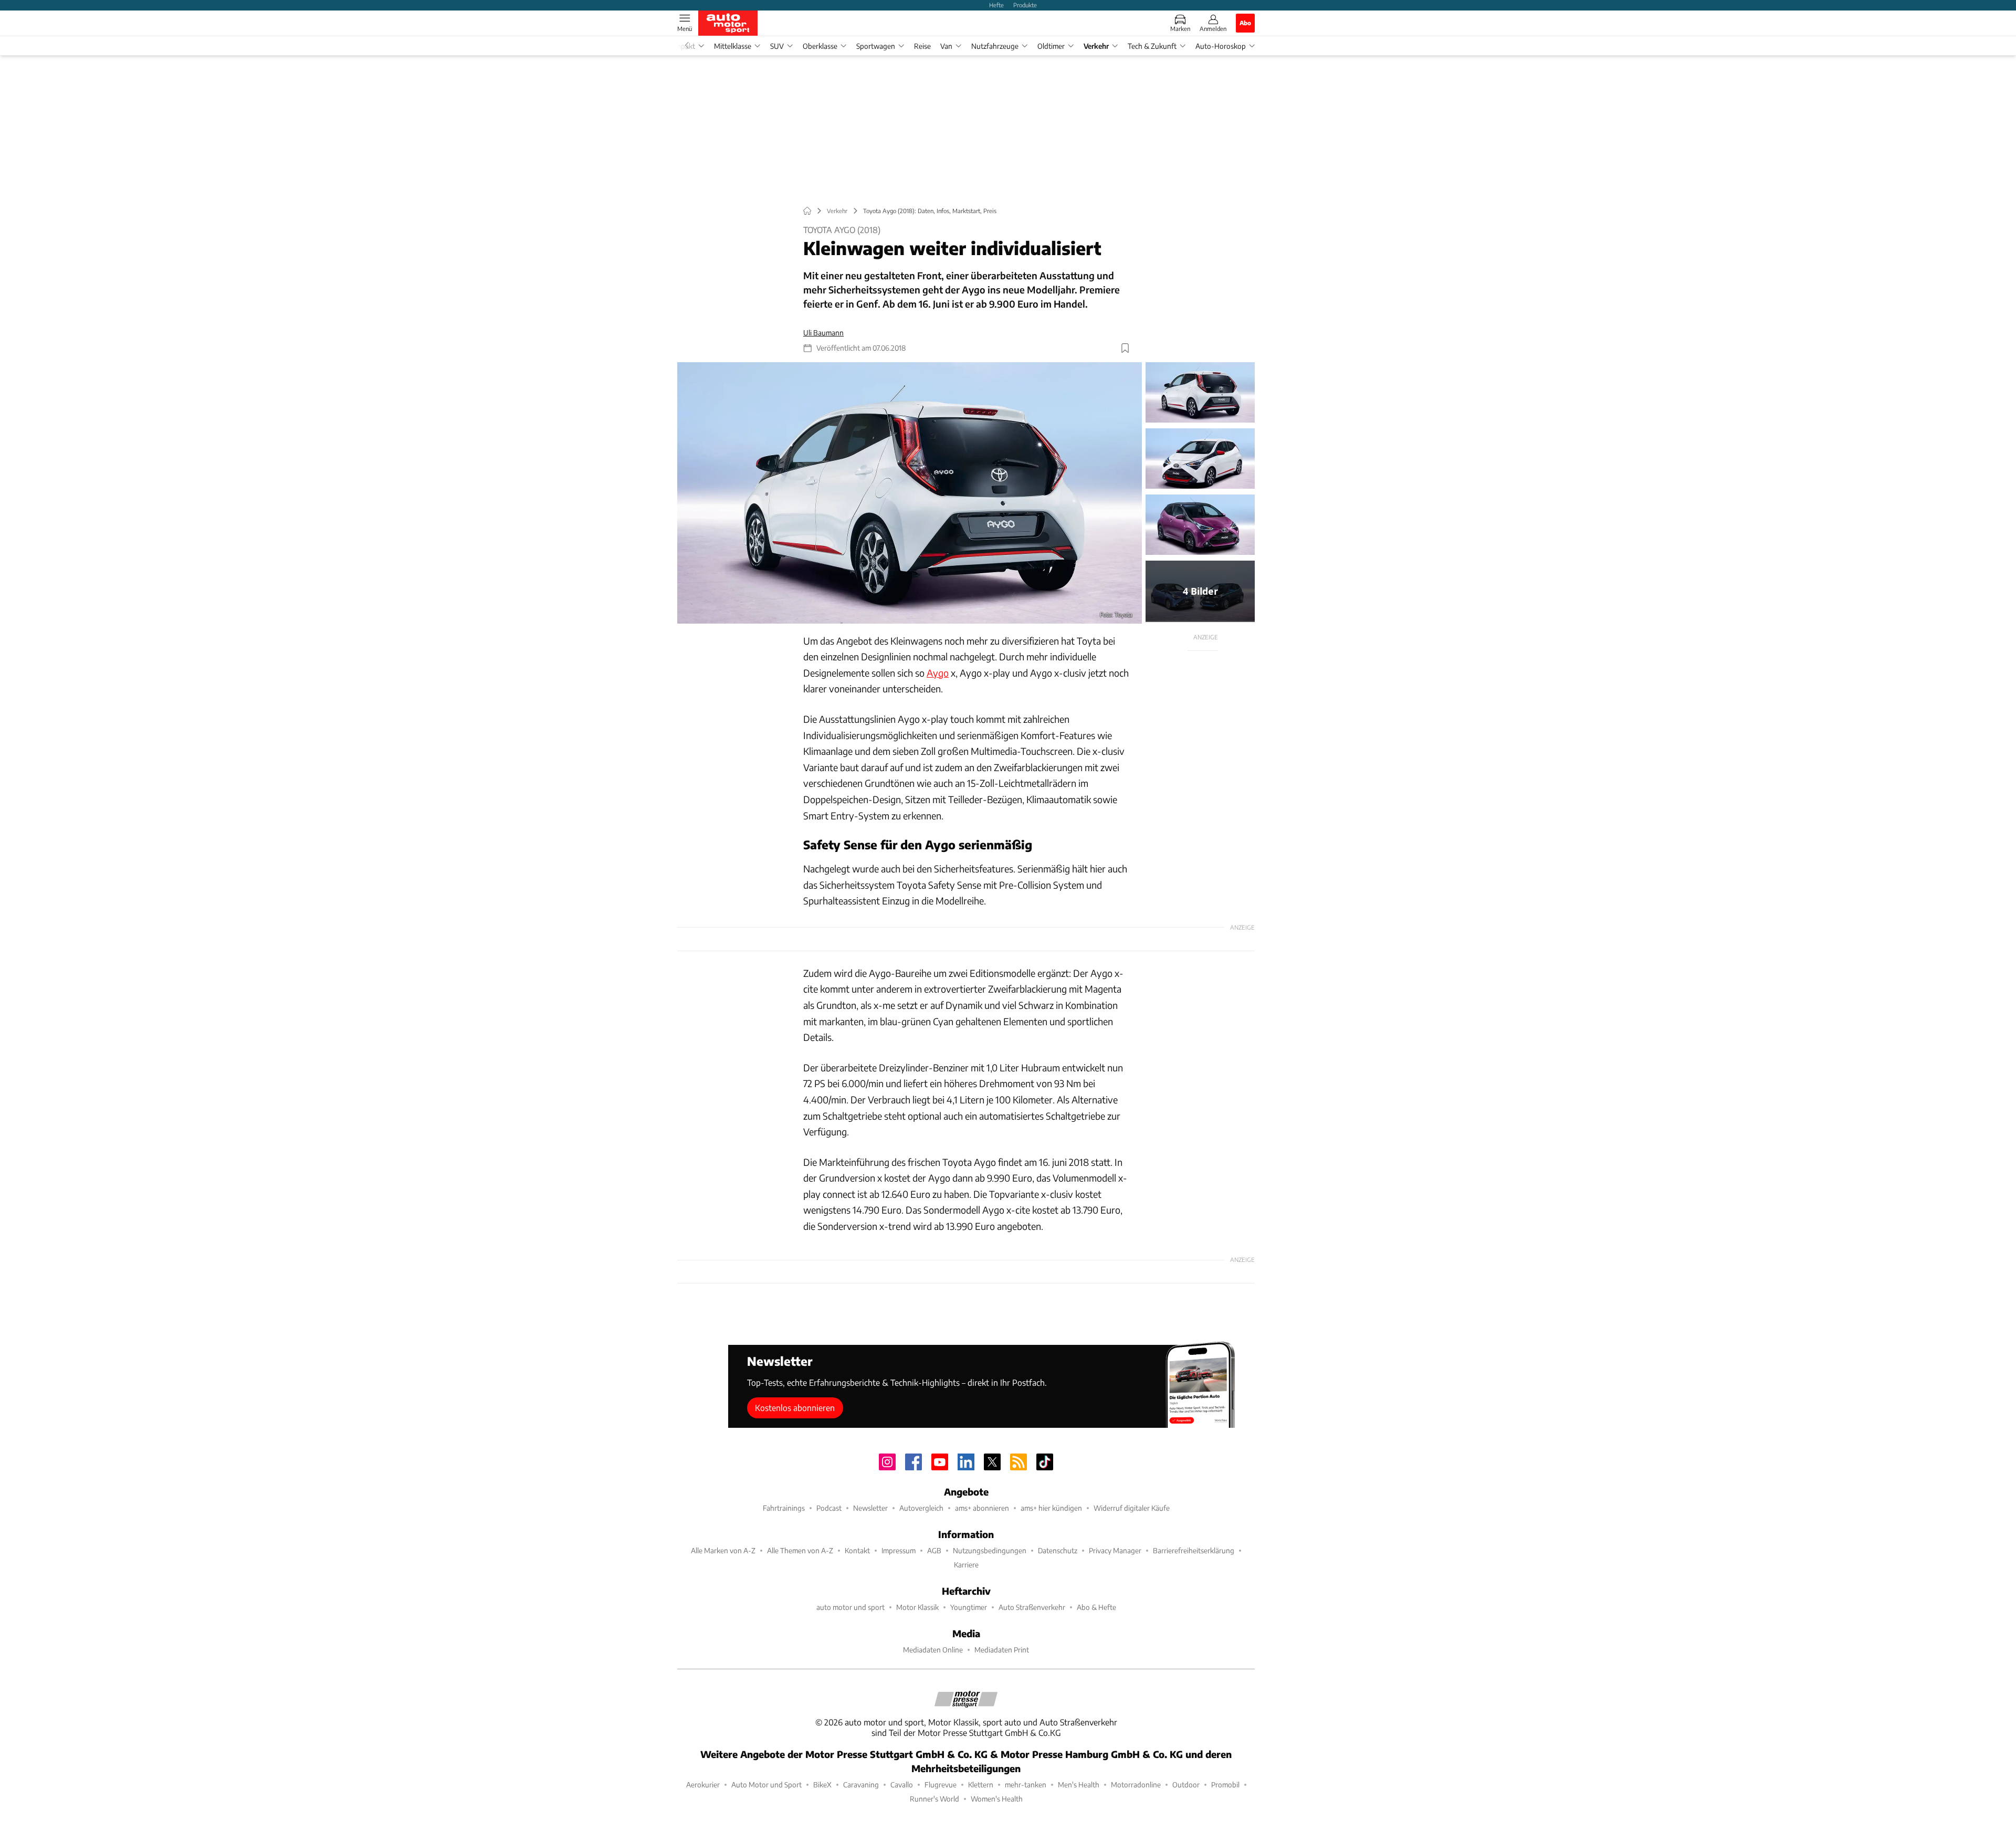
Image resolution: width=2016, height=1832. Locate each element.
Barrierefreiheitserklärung (1194, 1550)
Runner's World (934, 1799)
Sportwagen (876, 46)
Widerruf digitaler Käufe (1132, 1508)
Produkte (1025, 5)
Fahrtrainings (784, 1508)
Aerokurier (703, 1784)
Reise (922, 46)
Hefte (996, 5)
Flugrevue (941, 1784)
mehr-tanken (1026, 1784)
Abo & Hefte (1096, 1607)
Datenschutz (1058, 1550)
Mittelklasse (733, 46)
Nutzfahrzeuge (995, 46)
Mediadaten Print (1002, 1650)
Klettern (981, 1784)
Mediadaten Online (933, 1650)
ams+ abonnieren (982, 1508)
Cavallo (902, 1784)
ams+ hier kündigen (1051, 1508)
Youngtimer (969, 1607)
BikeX (822, 1784)
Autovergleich (921, 1508)
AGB (934, 1550)
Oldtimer (1051, 46)
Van (946, 46)
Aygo (938, 673)
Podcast (829, 1508)
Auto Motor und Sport (766, 1784)
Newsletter (870, 1508)
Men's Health (1079, 1784)
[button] (910, 493)
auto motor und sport (850, 1607)
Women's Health (997, 1799)
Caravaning (861, 1784)
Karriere (966, 1565)
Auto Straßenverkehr (1032, 1607)
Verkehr (1096, 46)
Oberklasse (820, 46)
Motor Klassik (917, 1607)
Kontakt (857, 1550)
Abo (1245, 23)
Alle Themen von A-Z (800, 1550)
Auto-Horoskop (1221, 46)
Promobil (1225, 1784)
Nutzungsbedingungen (990, 1550)
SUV (777, 46)
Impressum (899, 1550)
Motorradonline (1136, 1784)
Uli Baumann (823, 333)
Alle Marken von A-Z (723, 1550)
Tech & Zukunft (1152, 46)
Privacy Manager (1115, 1550)
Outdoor (1186, 1784)
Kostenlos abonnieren (795, 1408)
